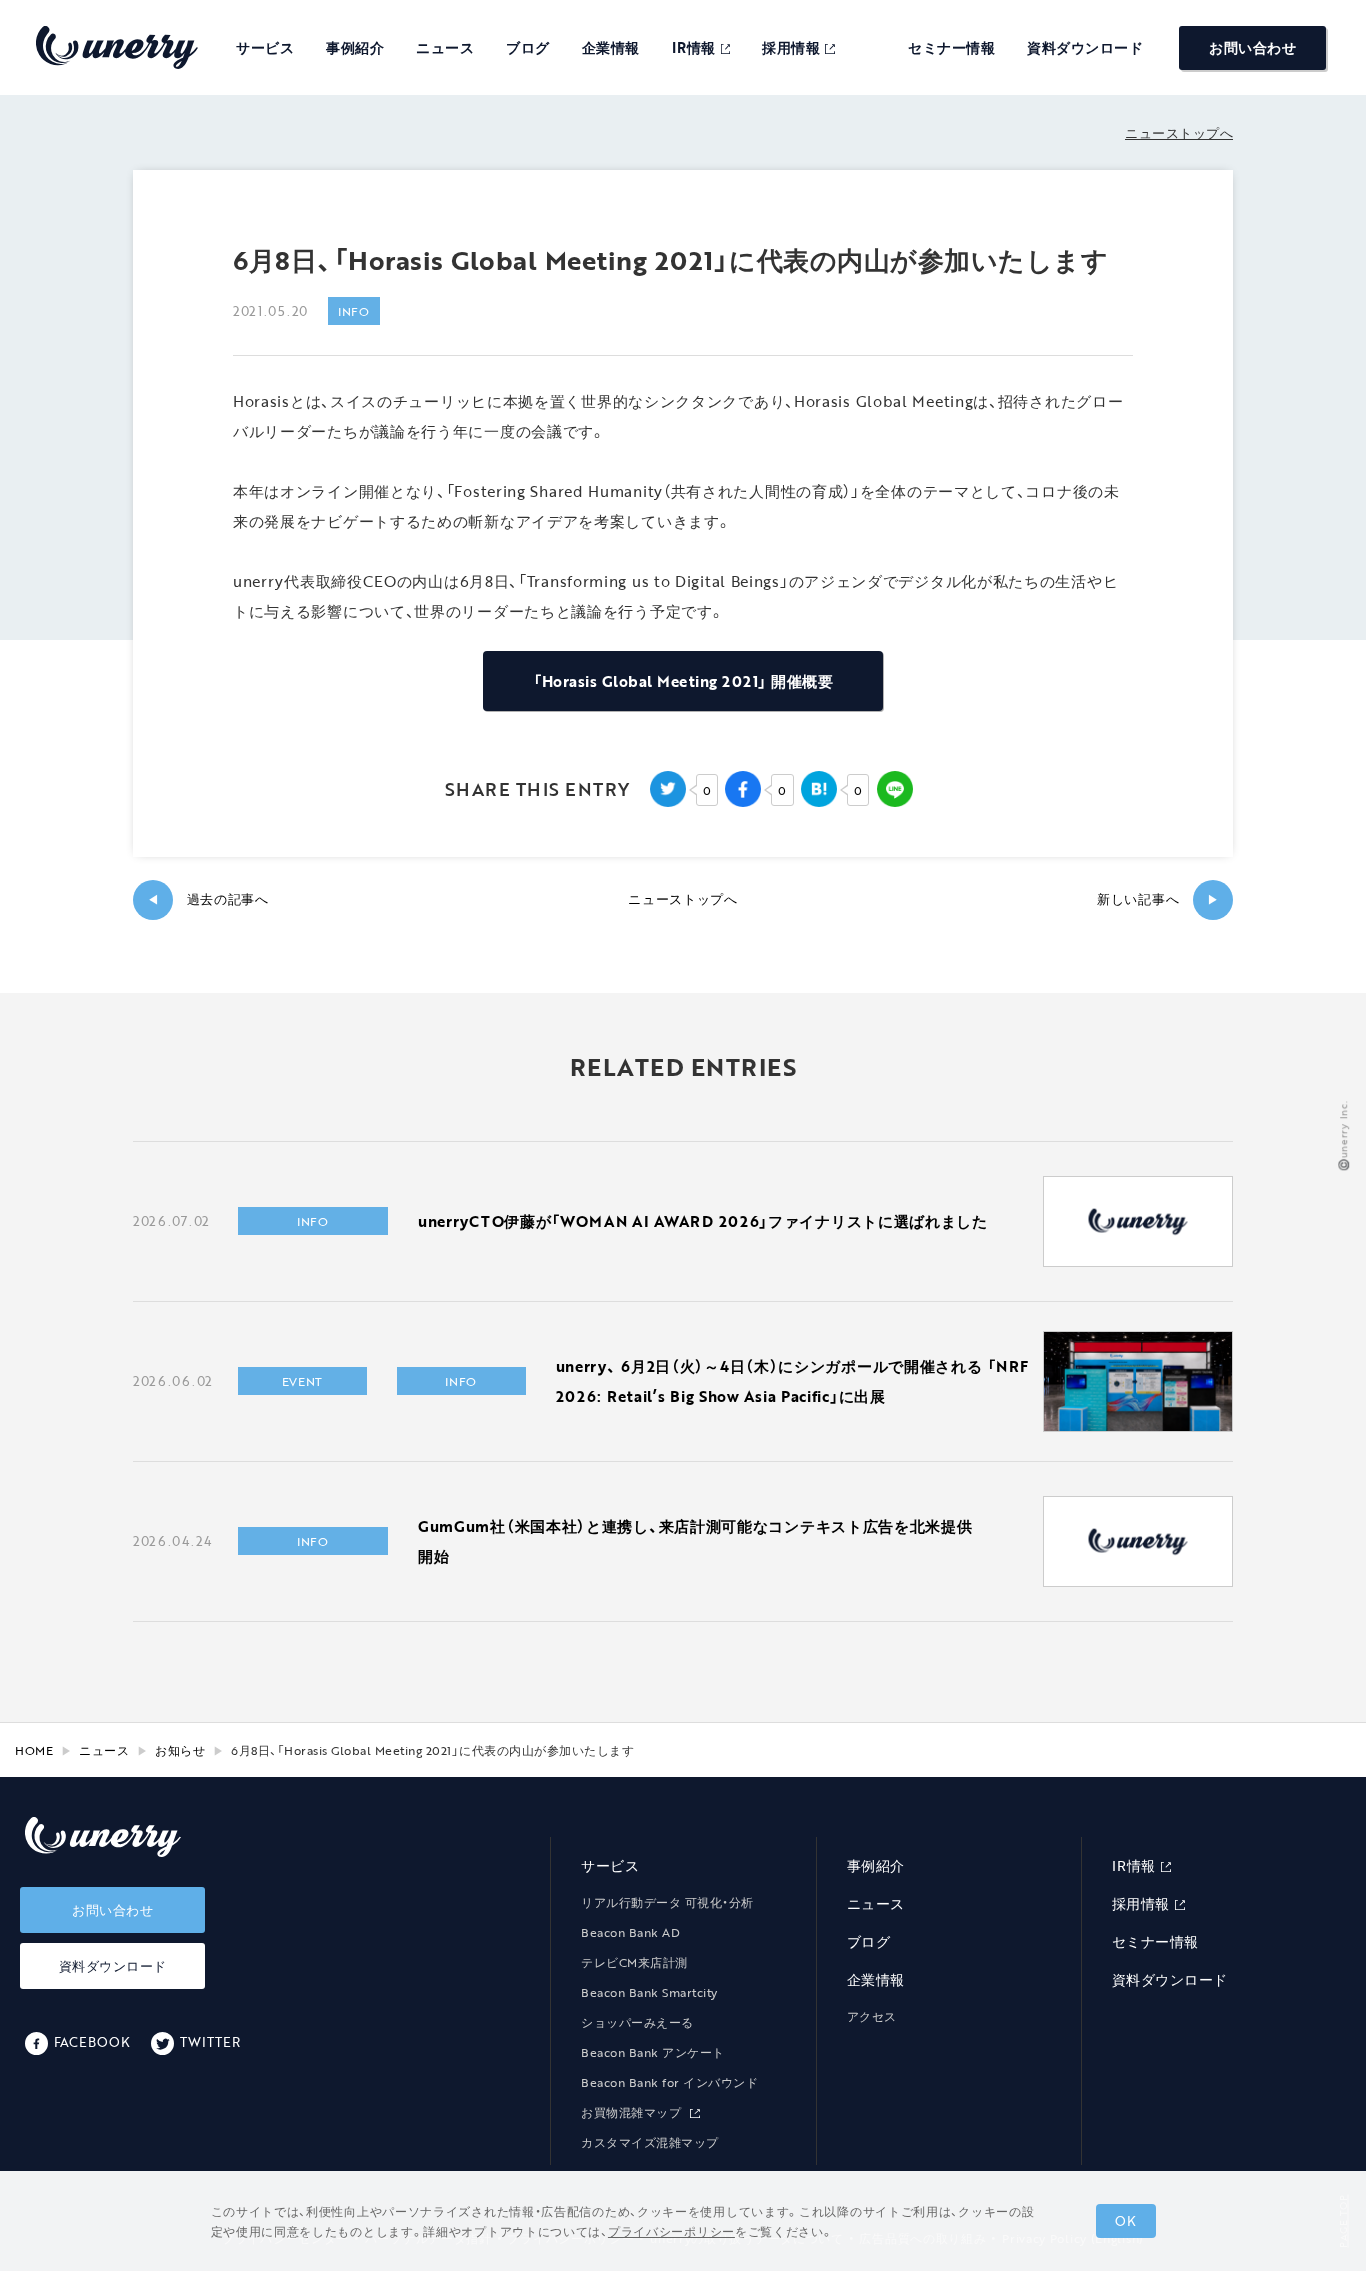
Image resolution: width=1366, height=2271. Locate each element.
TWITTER (210, 2042)
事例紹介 (355, 47)
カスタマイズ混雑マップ (650, 2142)
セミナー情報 (951, 47)
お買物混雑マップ (633, 2112)
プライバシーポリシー (671, 2231)
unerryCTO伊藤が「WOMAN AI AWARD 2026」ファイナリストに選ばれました (703, 1221)
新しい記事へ (1158, 899)
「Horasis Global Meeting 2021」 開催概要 (683, 681)
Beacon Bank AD (630, 1932)
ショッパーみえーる (637, 2022)
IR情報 (694, 47)
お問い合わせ (1252, 47)
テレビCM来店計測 (634, 1962)
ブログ (528, 47)
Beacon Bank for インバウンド (669, 2082)
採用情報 (791, 47)
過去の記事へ (208, 899)
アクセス (872, 2016)
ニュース (445, 47)
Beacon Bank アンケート (653, 2052)
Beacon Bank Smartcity (649, 1992)
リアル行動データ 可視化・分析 (667, 1902)
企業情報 (611, 47)
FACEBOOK (92, 2042)
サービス (265, 47)
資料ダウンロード (1085, 47)
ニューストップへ (1179, 133)
